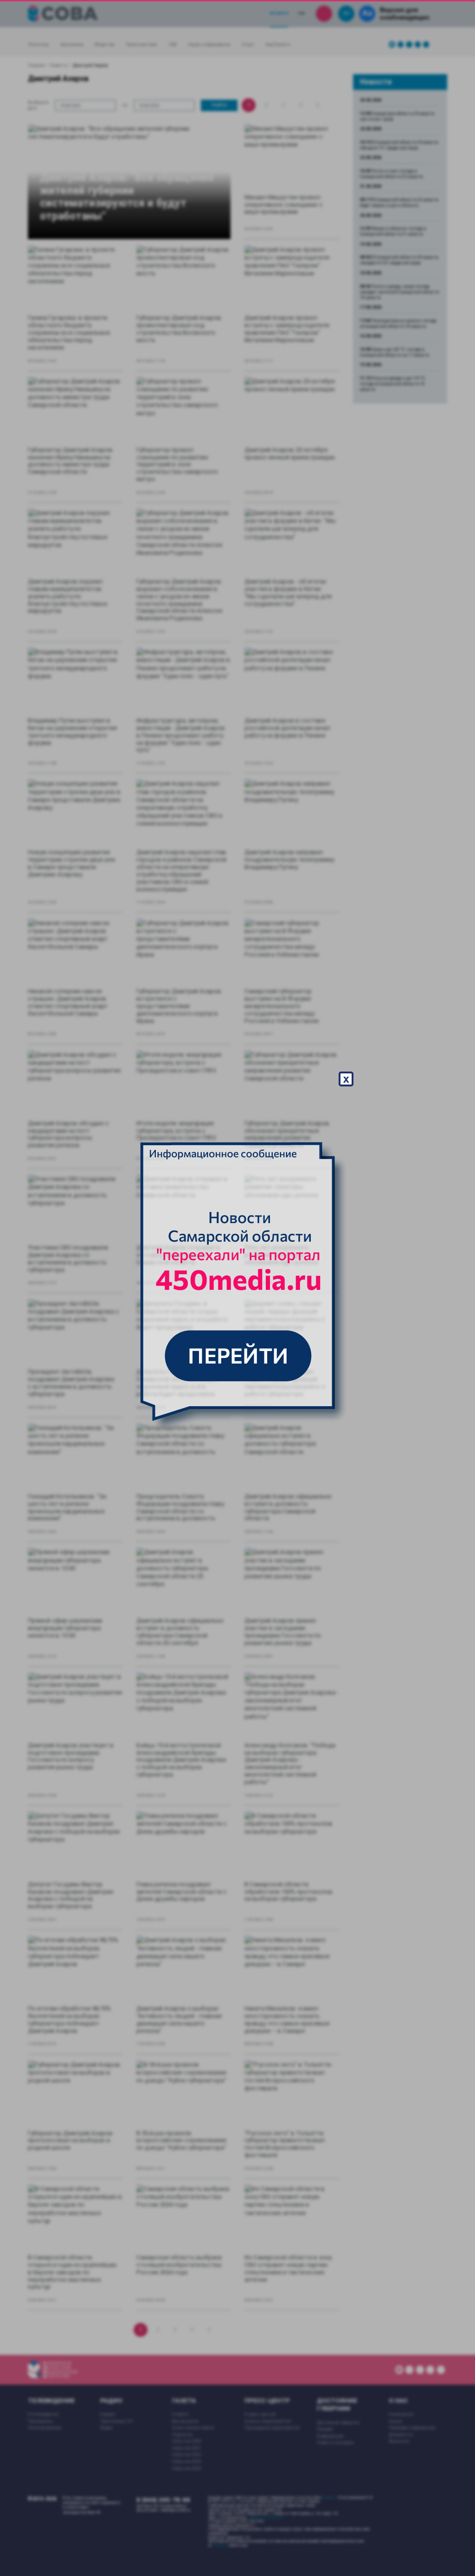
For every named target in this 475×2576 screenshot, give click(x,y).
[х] (237, 1288)
